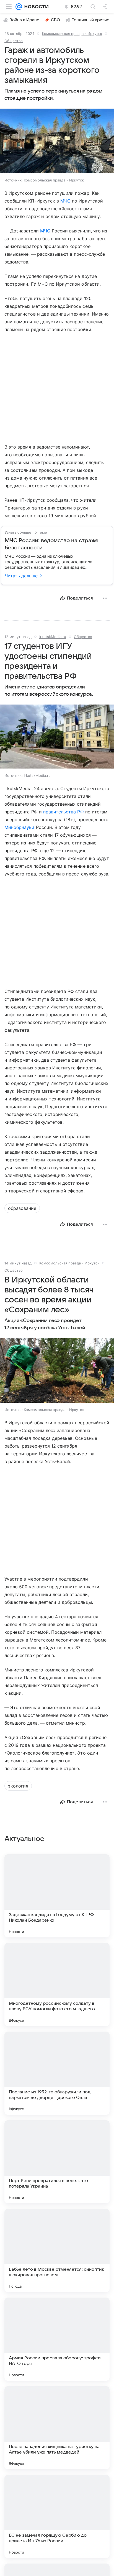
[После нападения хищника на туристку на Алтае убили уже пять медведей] (57, 2428)
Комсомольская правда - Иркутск (72, 34)
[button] (57, 141)
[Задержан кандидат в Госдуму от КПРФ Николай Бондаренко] (57, 1896)
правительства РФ (64, 812)
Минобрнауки (20, 827)
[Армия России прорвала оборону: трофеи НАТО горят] (57, 2339)
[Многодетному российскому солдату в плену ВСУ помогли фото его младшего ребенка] (57, 1985)
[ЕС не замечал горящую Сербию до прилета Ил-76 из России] (57, 2516)
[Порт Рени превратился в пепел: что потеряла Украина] (57, 2162)
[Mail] (19, 7)
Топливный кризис (90, 20)
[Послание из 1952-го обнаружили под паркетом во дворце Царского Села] (57, 2073)
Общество (14, 41)
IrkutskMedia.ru (53, 637)
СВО (55, 20)
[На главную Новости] (35, 7)
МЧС (65, 201)
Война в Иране (24, 20)
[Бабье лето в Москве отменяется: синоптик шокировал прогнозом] (57, 2250)
